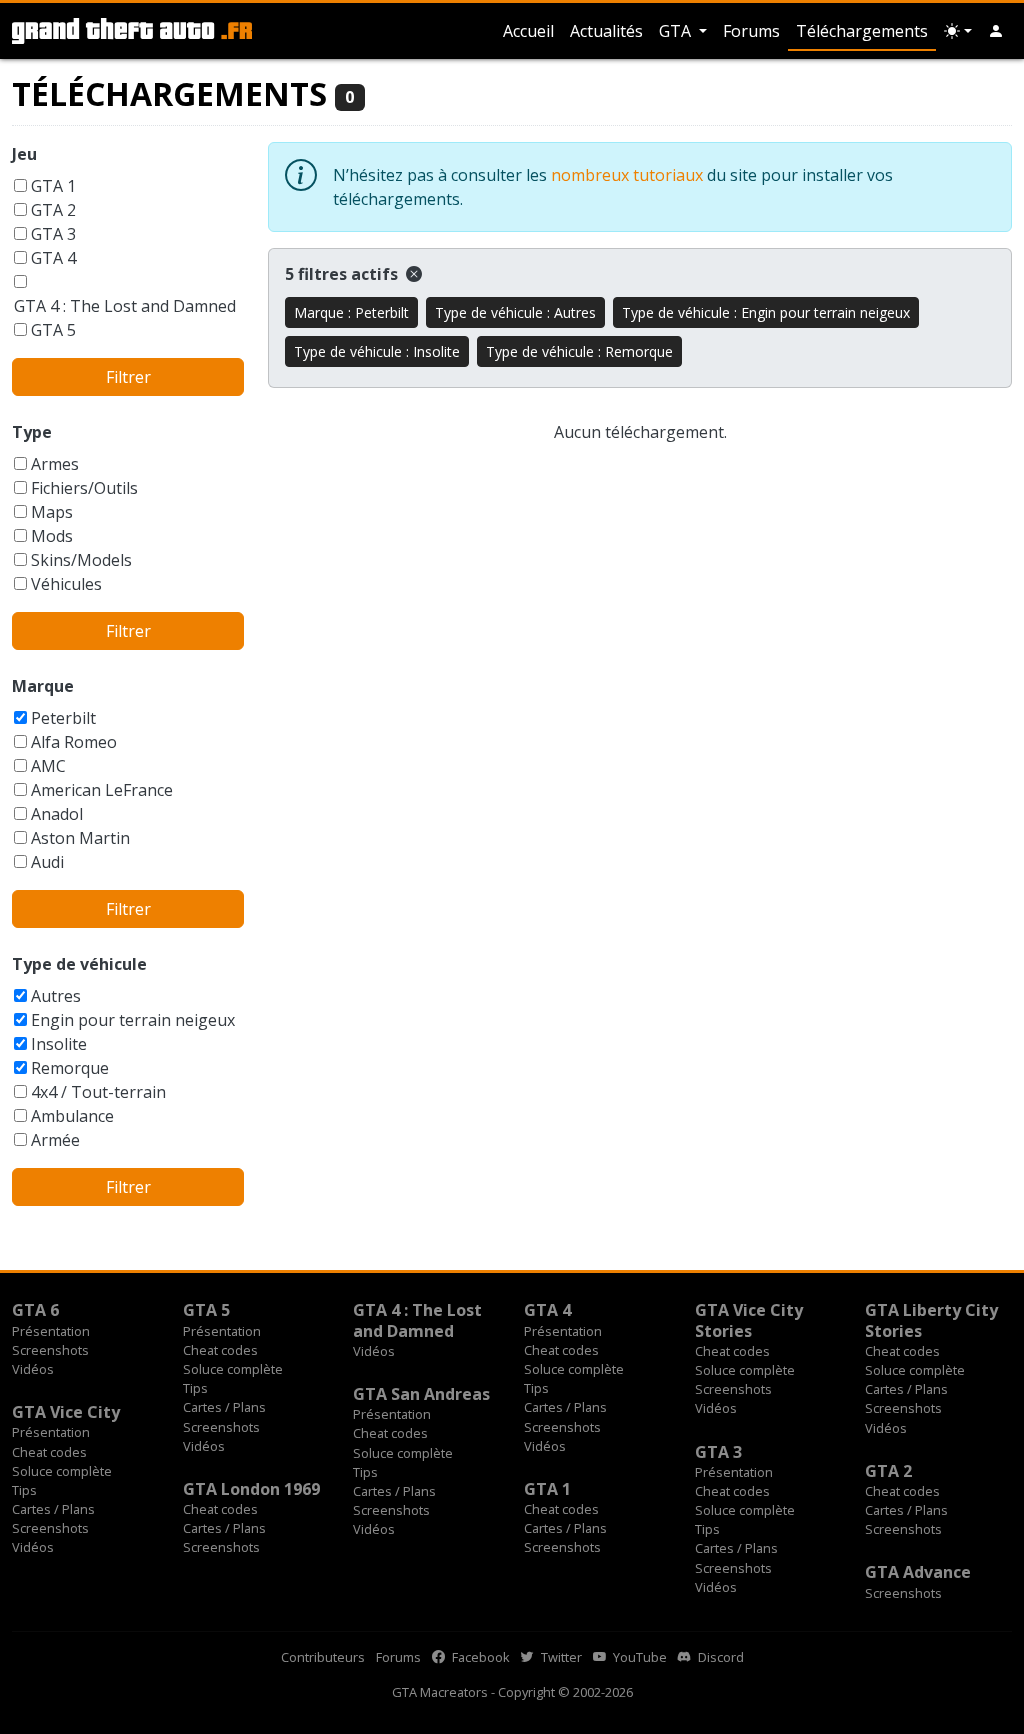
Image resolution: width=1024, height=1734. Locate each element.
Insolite (59, 1044)
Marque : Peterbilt (351, 312)
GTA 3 (53, 234)
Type (32, 432)
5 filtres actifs (343, 274)
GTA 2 (53, 210)
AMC (48, 766)
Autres (56, 996)
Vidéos (33, 1369)
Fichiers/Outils (84, 488)
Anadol (57, 814)
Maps (52, 512)
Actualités (606, 31)
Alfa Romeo (74, 742)
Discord (719, 1657)
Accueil (528, 31)
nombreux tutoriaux (627, 175)
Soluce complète (233, 1369)
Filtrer (128, 377)
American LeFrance (102, 790)
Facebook (479, 1657)
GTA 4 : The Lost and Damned (125, 306)
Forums (751, 31)
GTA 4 (53, 258)
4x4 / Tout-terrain (98, 1092)
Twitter (560, 1657)
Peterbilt (63, 718)
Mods (52, 536)
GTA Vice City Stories (749, 1320)
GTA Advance (918, 1572)
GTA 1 (53, 186)
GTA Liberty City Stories (931, 1320)
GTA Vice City (66, 1412)
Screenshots (50, 1350)
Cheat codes (220, 1350)
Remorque (70, 1068)
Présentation (51, 1331)
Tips (195, 1388)
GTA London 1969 (251, 1489)
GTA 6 (35, 1310)
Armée (55, 1140)
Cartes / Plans (224, 1407)
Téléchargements (862, 31)
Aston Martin (80, 838)
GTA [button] (677, 31)
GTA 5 (53, 330)
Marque (43, 686)
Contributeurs (323, 1657)
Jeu (24, 154)
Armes (55, 464)
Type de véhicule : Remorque (579, 351)
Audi (47, 862)
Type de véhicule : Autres (515, 312)
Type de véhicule (79, 964)
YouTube (638, 1657)
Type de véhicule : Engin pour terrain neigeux (766, 312)
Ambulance (72, 1116)
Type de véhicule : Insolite (377, 351)
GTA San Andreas (421, 1394)
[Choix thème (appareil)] (958, 31)
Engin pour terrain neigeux (133, 1020)
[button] (996, 31)
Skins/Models (81, 560)
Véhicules (66, 584)
